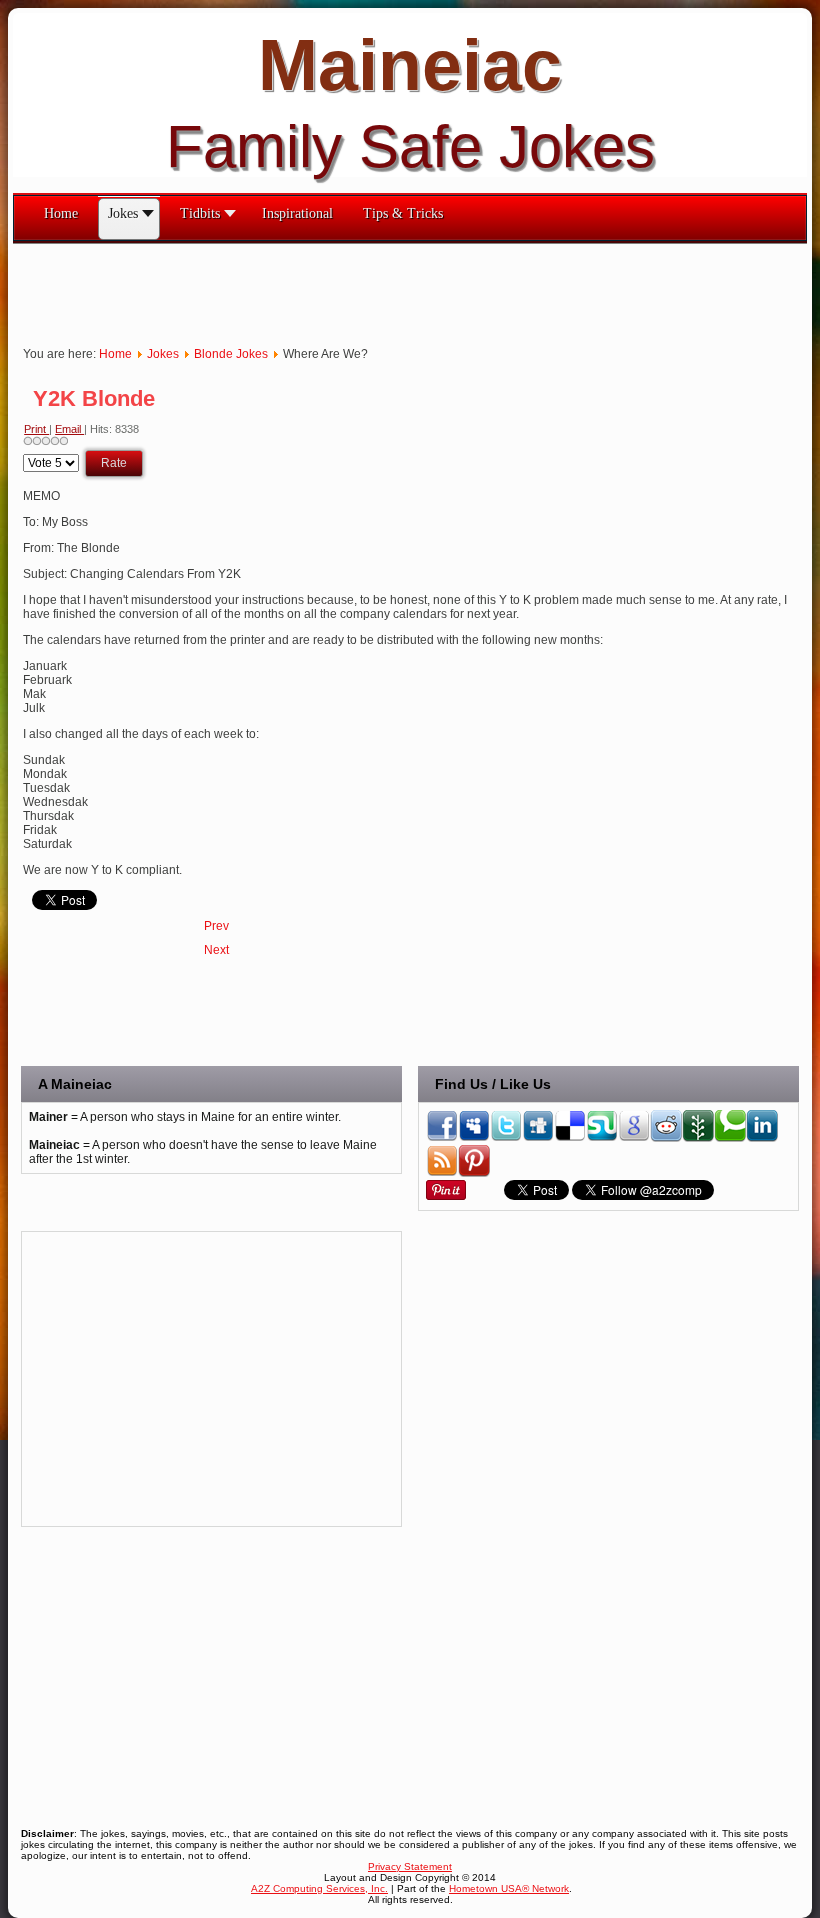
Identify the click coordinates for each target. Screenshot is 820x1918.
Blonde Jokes (231, 354)
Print (36, 429)
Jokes (163, 354)
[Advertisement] (377, 289)
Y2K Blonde (94, 398)
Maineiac (410, 65)
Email (69, 429)
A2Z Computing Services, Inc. (319, 1888)
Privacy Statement (410, 1866)
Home (115, 354)
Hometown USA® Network (509, 1888)
